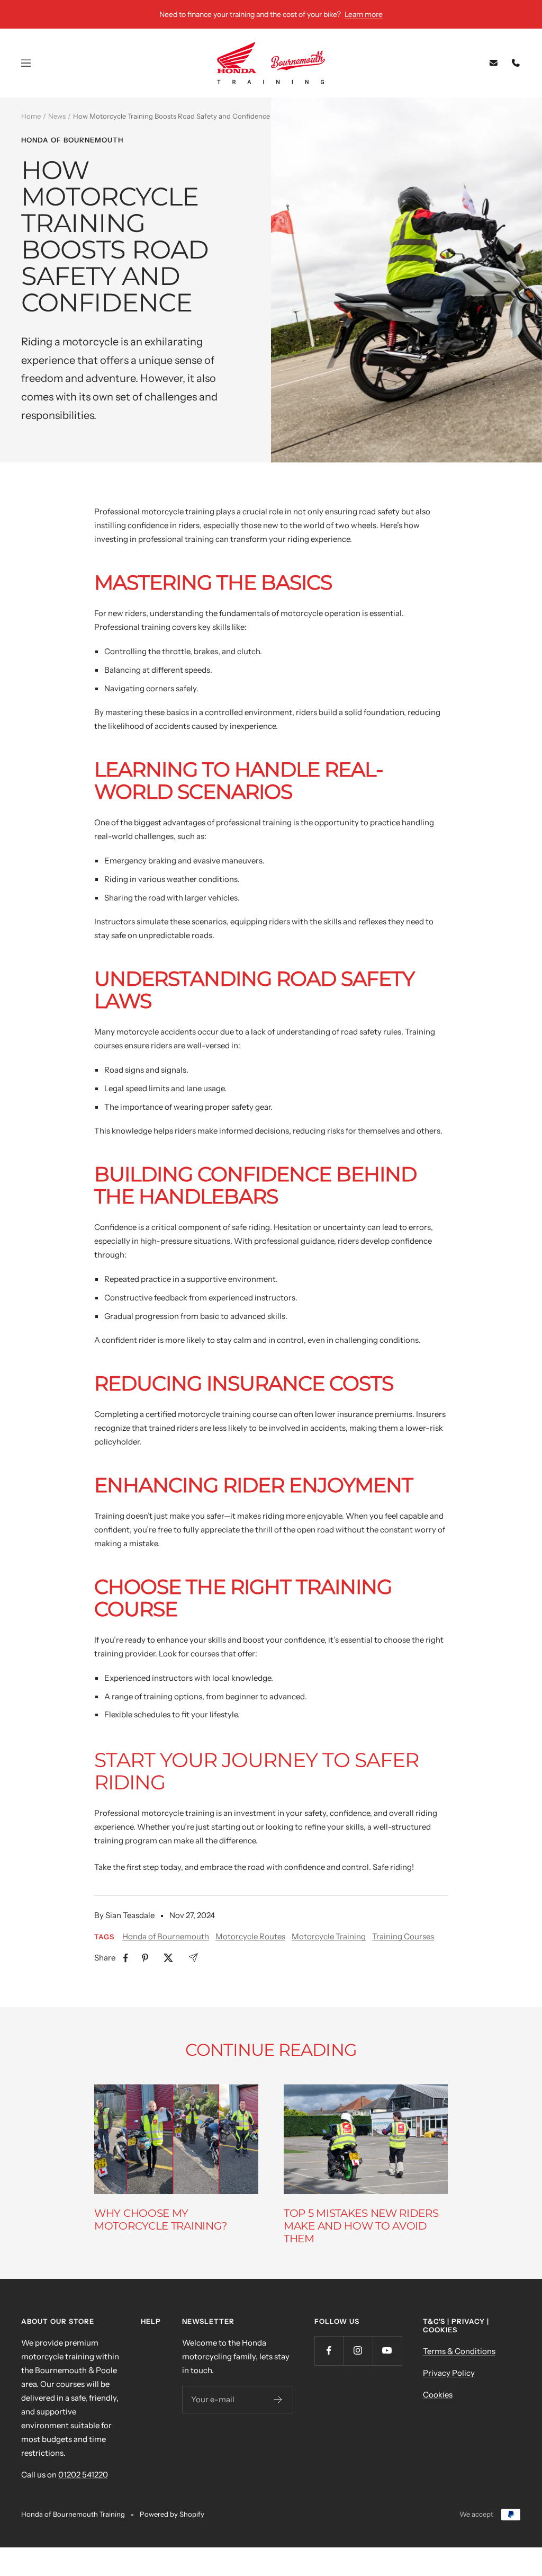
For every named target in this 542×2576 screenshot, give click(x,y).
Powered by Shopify (172, 2514)
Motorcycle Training (329, 1936)
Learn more (364, 14)
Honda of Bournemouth (72, 140)
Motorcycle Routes (250, 1936)
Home (31, 116)
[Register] (278, 2400)
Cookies (438, 2395)
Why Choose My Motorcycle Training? (161, 2220)
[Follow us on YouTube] (387, 2351)
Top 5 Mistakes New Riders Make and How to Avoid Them (361, 2226)
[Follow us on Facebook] (329, 2351)
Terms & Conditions (459, 2351)
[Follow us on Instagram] (358, 2351)
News (57, 116)
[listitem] (126, 1958)
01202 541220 (83, 2475)
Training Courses (403, 1936)
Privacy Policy (449, 2373)
